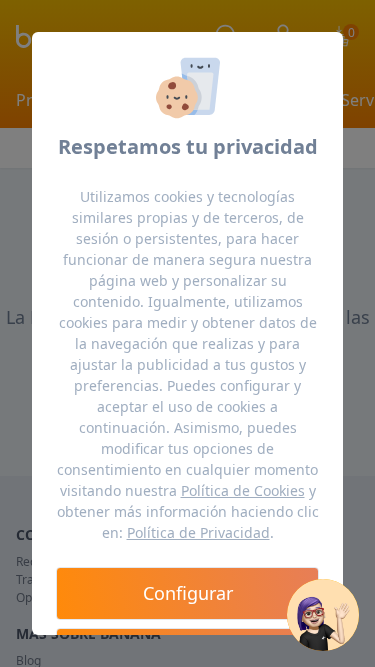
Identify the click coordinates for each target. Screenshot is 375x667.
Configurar (188, 593)
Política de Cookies (243, 490)
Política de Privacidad (198, 532)
